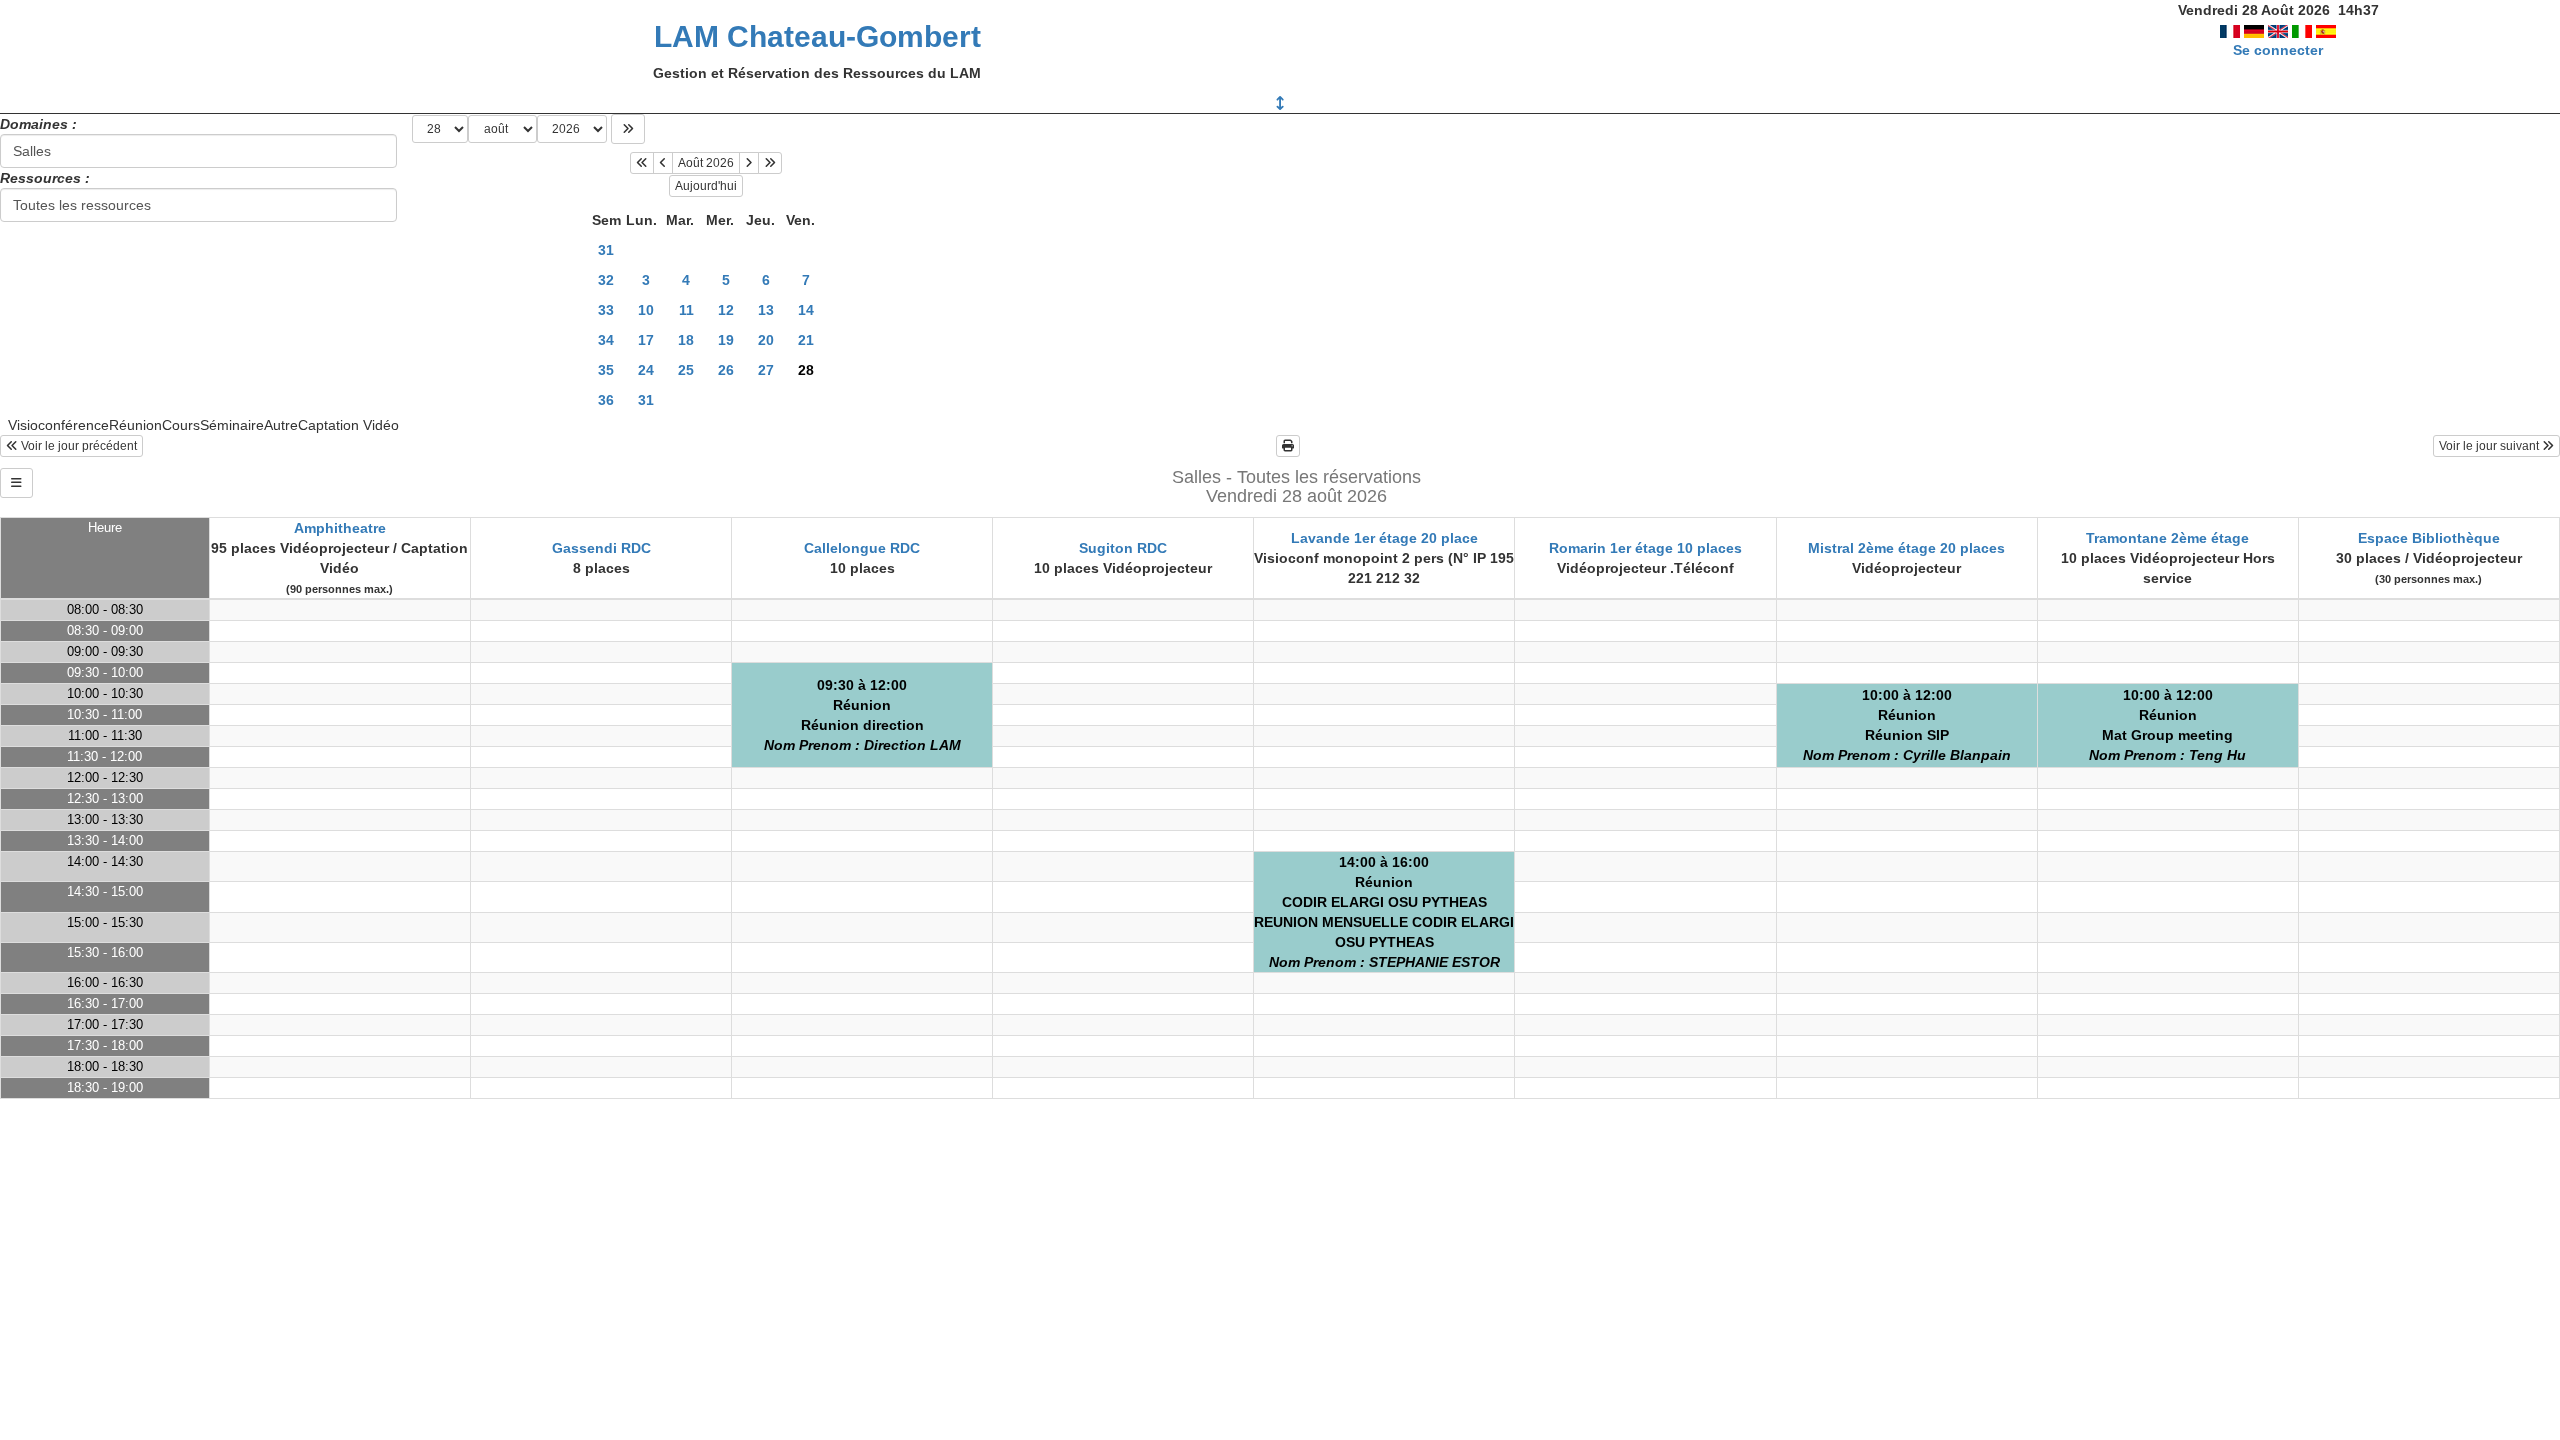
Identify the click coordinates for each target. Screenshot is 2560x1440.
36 (606, 400)
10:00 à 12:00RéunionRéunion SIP (1907, 725)
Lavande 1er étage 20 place (1384, 538)
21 (806, 340)
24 (646, 370)
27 (766, 370)
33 (606, 310)
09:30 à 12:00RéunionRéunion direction (862, 715)
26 (726, 370)
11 (686, 310)
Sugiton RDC (1123, 548)
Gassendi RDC (601, 548)
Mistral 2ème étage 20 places (1906, 548)
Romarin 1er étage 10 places (1645, 548)
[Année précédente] (642, 163)
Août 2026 (706, 163)
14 (806, 310)
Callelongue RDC (862, 548)
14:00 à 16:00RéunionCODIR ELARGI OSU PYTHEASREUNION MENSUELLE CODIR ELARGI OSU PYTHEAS (1384, 912)
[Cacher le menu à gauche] (16, 483)
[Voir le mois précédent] (663, 163)
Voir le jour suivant (2490, 446)
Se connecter (2278, 50)
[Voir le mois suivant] (749, 163)
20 (766, 340)
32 (606, 280)
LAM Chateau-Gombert (817, 36)
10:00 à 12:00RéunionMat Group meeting (2167, 725)
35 (606, 370)
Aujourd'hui (706, 186)
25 (686, 370)
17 (646, 340)
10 (646, 310)
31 (606, 250)
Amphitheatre (340, 528)
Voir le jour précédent (77, 446)
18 (686, 340)
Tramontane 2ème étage (2167, 538)
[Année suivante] (770, 163)
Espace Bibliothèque (2429, 538)
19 (726, 340)
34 (606, 340)
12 (726, 310)
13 (766, 310)
